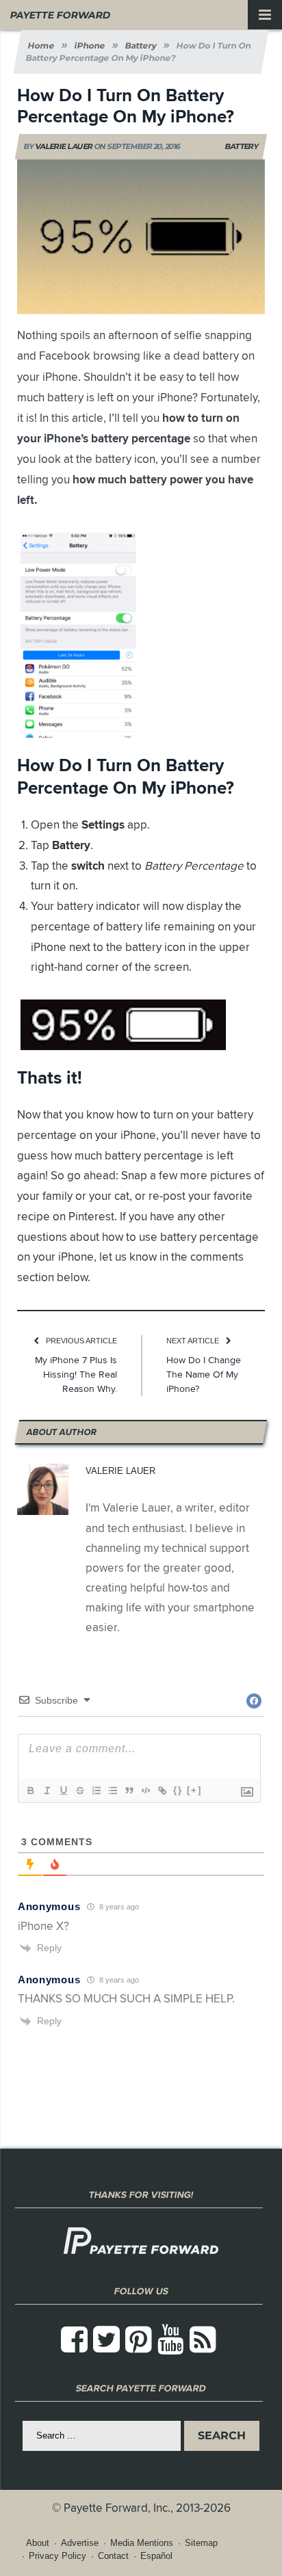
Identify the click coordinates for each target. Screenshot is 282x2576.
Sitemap (201, 2543)
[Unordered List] (112, 1790)
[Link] (162, 1790)
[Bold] (30, 1790)
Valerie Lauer (64, 146)
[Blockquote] (129, 1790)
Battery (242, 146)
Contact (113, 2556)
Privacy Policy (57, 2556)
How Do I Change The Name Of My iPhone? (204, 1374)
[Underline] (63, 1790)
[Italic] (47, 1790)
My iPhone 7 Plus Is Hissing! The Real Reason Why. (76, 1374)
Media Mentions (142, 2543)
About (38, 2543)
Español (156, 2556)
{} (178, 1790)
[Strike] (79, 1790)
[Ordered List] (96, 1790)
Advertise (80, 2543)
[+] (194, 1790)
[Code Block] (145, 1790)
